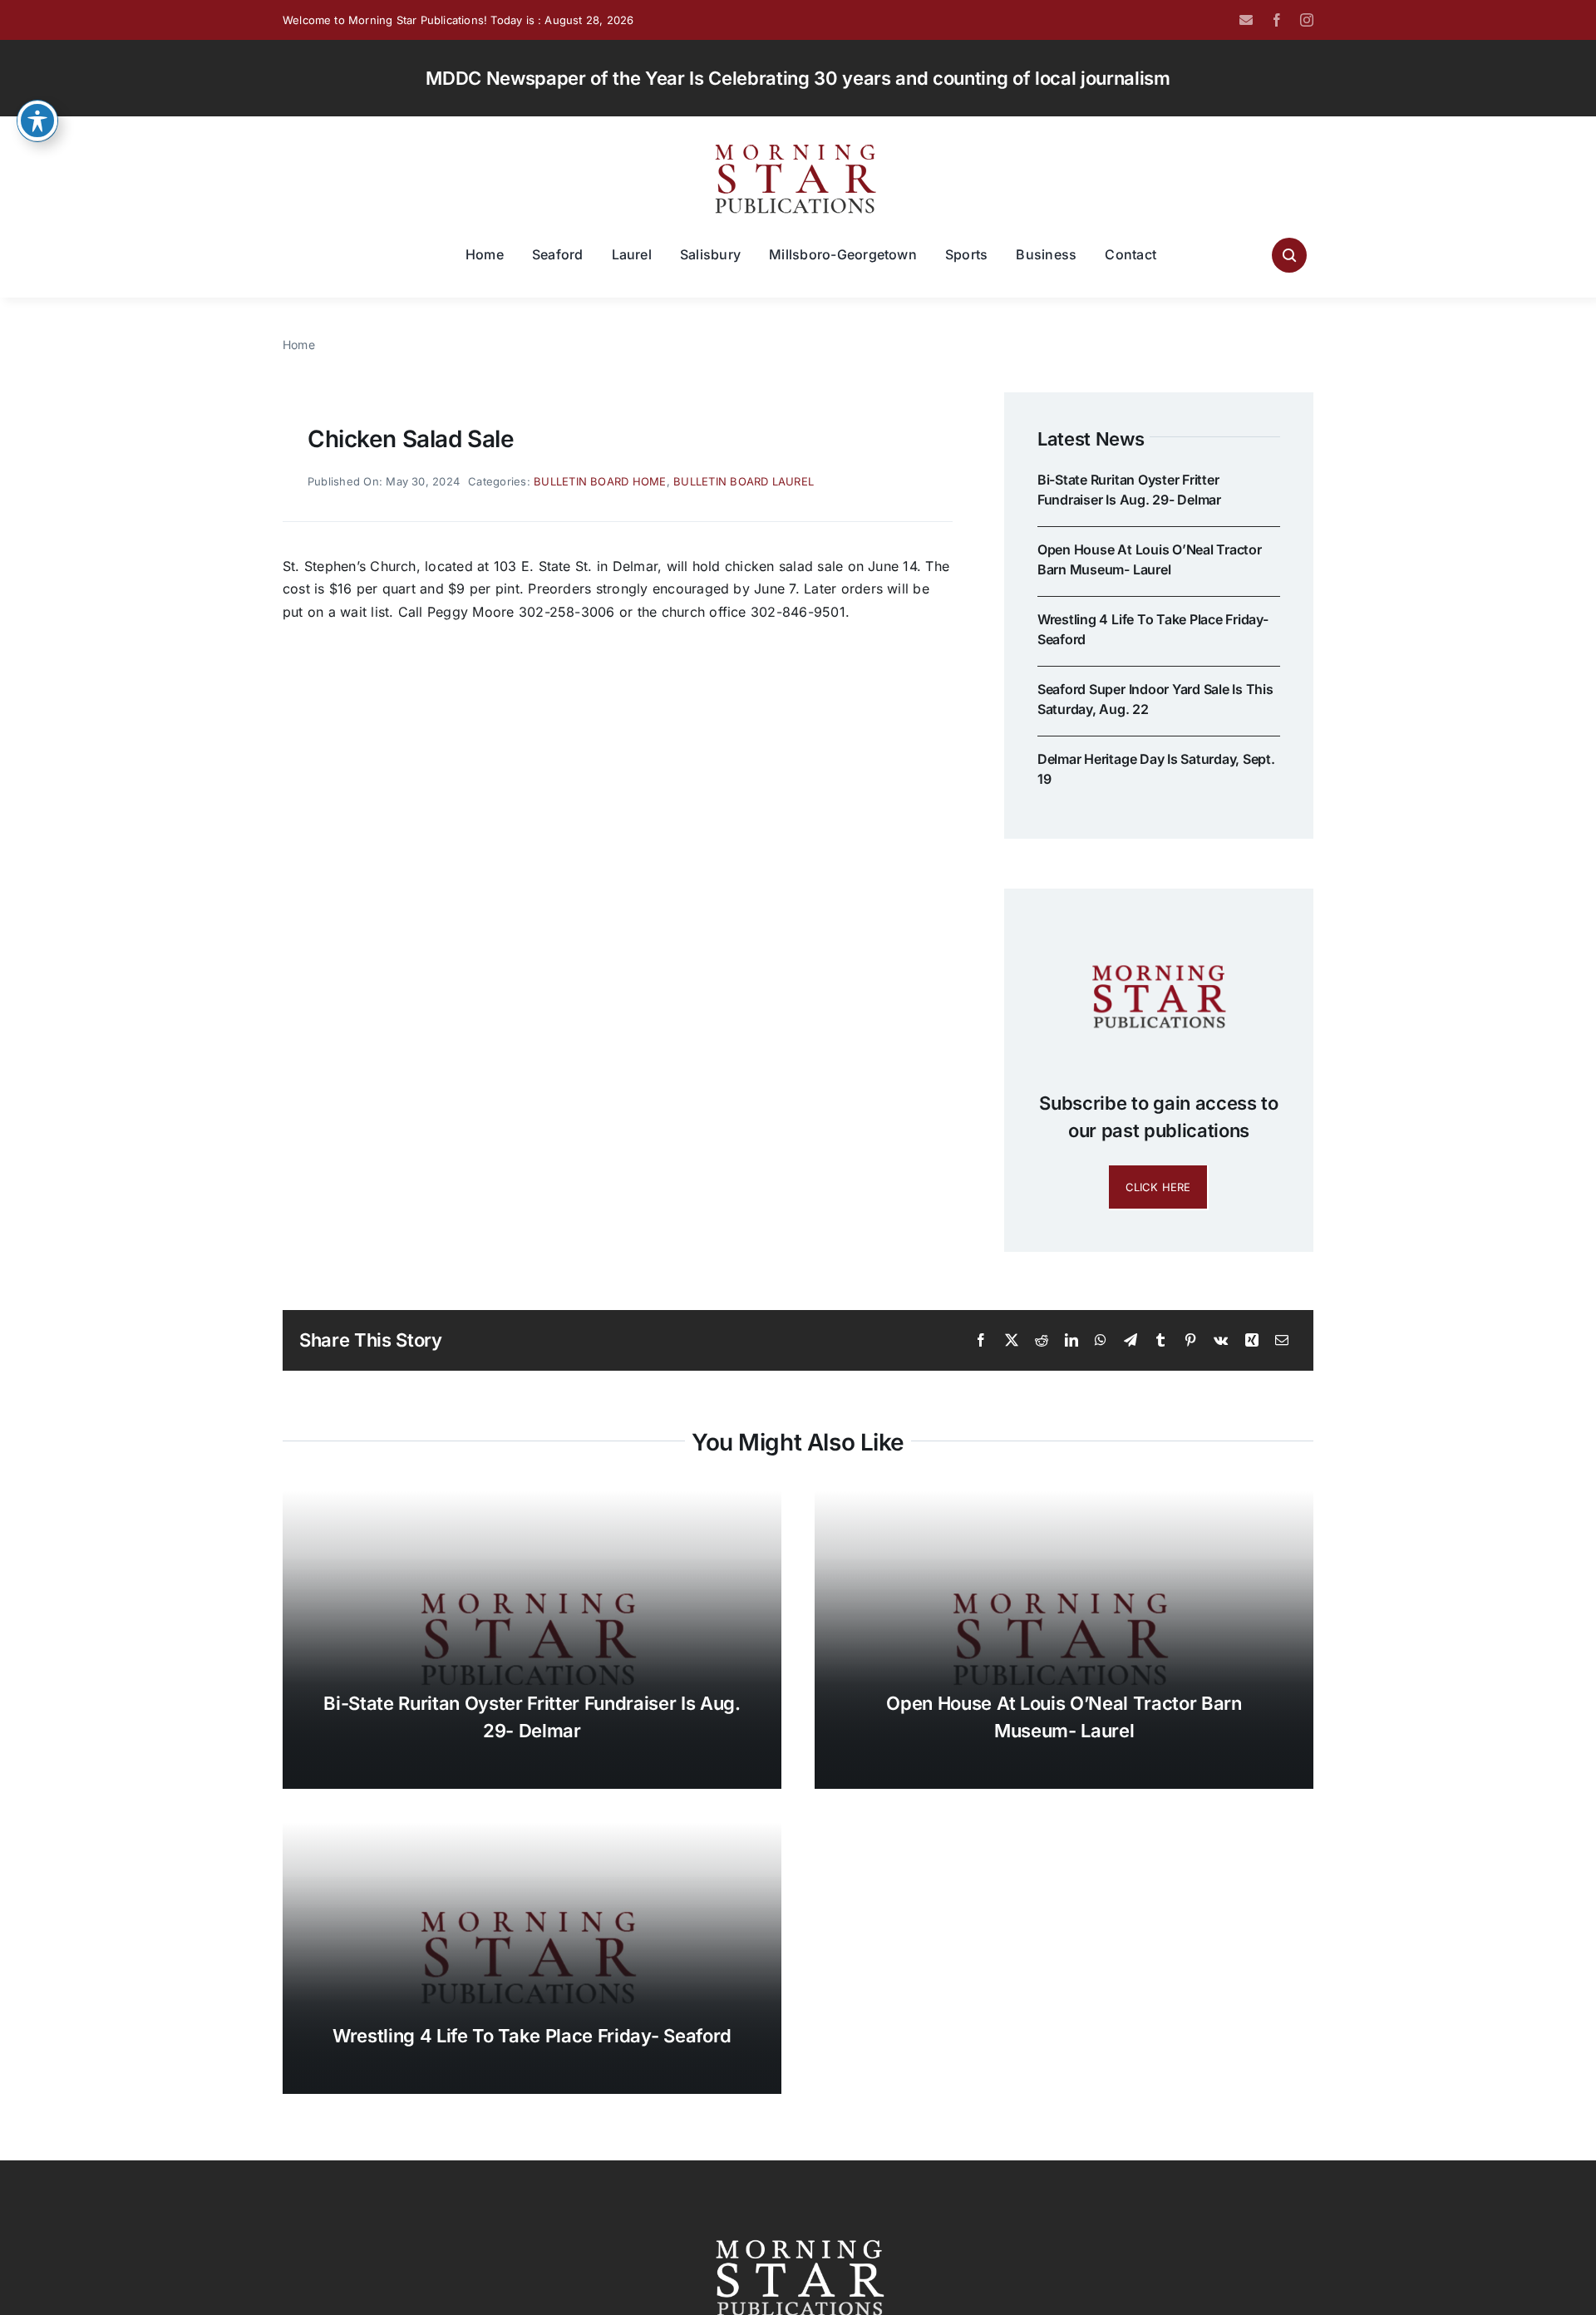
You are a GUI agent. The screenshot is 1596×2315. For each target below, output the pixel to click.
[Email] (1282, 1341)
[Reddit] (1042, 1341)
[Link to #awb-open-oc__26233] (1289, 255)
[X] (1012, 1341)
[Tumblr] (1160, 1341)
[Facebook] (981, 1341)
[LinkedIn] (1071, 1341)
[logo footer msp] (798, 2234)
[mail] (1246, 20)
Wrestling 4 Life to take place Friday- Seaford (532, 2036)
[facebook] (1277, 20)
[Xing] (1252, 1341)
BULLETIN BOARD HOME (600, 481)
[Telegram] (1130, 1341)
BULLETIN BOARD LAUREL (744, 481)
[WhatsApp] (1101, 1341)
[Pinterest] (1190, 1341)
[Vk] (1221, 1341)
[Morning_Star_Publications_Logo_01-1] (798, 148)
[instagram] (1307, 20)
